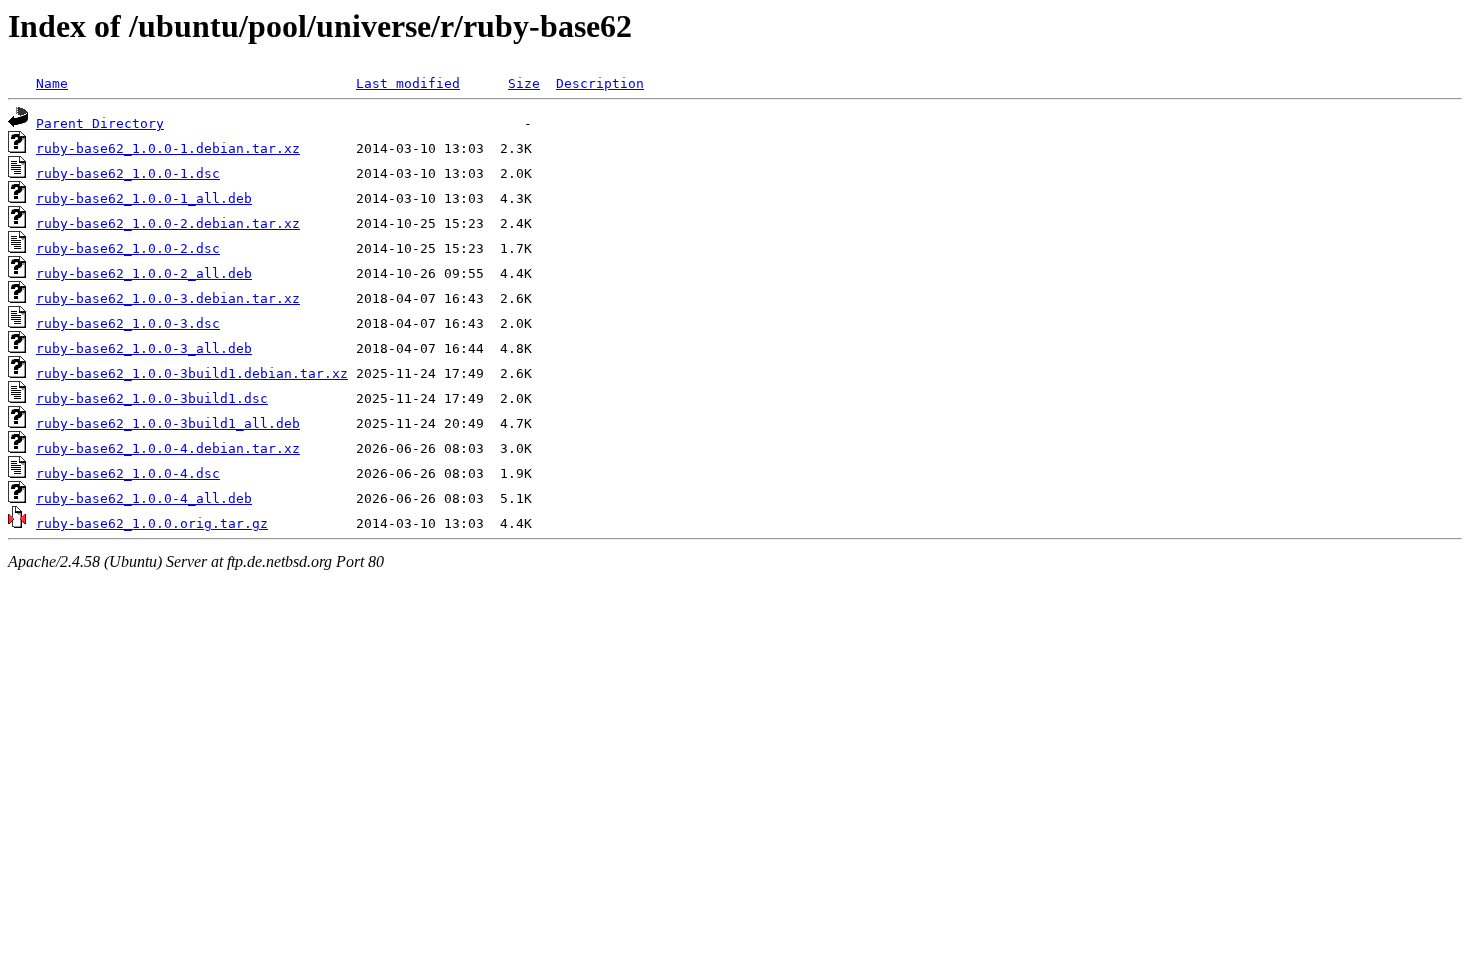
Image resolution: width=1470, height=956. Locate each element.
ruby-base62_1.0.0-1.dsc (128, 173)
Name (52, 83)
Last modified (408, 83)
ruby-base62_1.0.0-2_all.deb (144, 273)
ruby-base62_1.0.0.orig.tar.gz (152, 523)
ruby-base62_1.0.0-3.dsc (128, 323)
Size (524, 83)
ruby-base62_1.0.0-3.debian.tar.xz (168, 298)
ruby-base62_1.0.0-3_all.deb (144, 348)
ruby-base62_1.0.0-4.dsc (128, 473)
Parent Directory (100, 123)
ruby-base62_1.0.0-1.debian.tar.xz (168, 148)
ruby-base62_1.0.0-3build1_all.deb (168, 423)
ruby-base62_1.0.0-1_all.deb (144, 198)
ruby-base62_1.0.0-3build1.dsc (152, 398)
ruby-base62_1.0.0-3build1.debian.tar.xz (192, 373)
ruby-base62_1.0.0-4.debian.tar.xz (168, 448)
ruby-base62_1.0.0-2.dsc (128, 248)
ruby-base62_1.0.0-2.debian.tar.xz (168, 223)
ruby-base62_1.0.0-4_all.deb (144, 498)
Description (600, 83)
